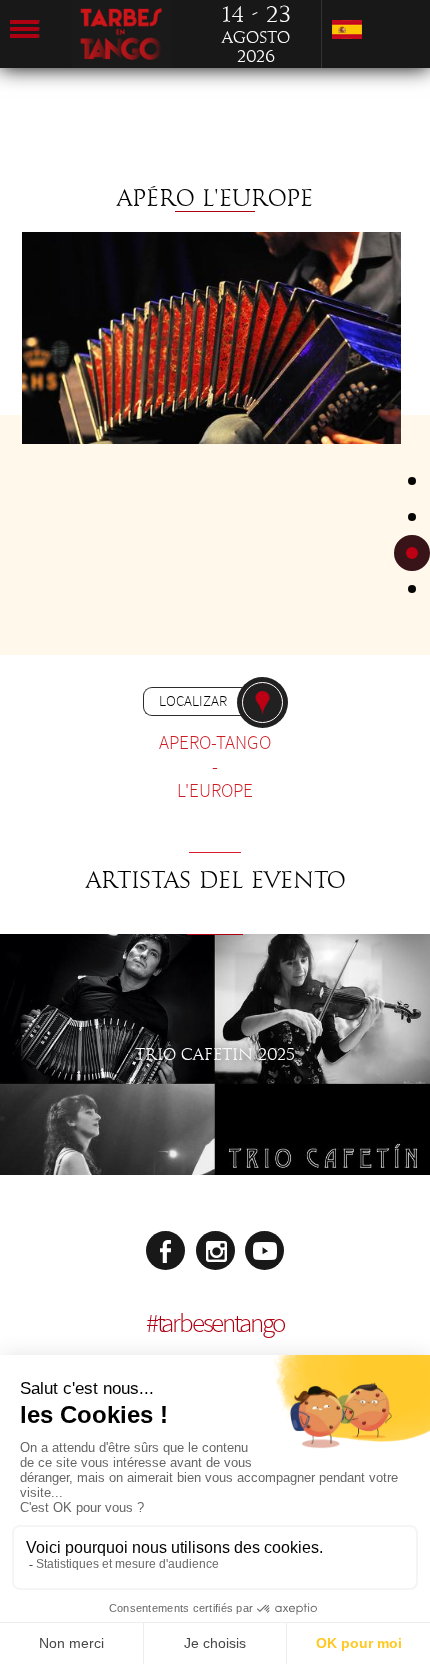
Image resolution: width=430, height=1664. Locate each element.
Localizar (193, 701)
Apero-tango (215, 743)
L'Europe (215, 791)
